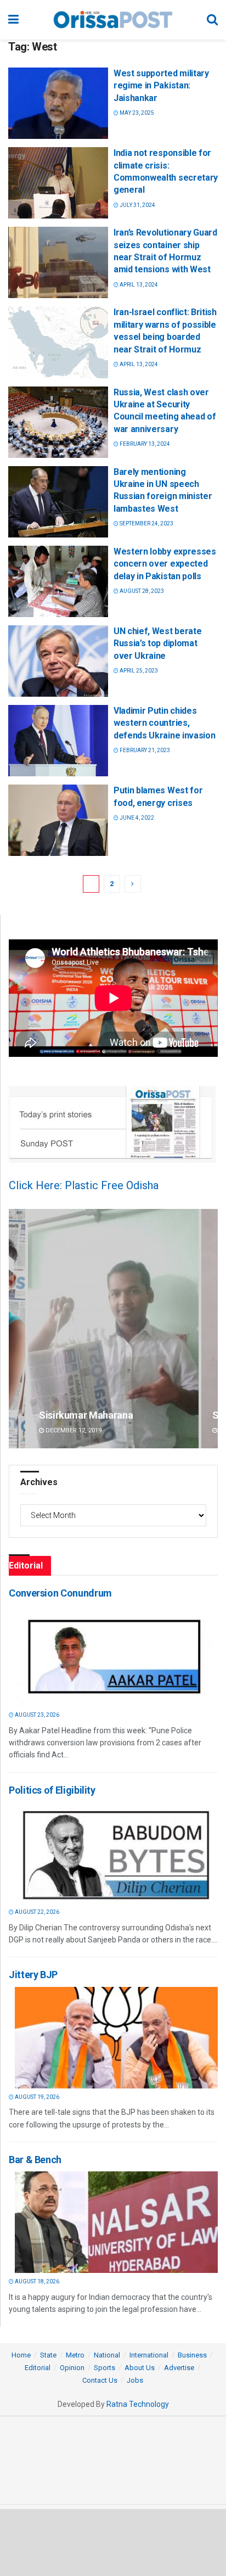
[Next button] (210, 1328)
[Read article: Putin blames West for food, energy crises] (58, 820)
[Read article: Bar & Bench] (116, 2222)
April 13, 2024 (138, 285)
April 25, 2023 (138, 671)
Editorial (38, 2368)
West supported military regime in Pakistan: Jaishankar (161, 86)
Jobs (135, 2380)
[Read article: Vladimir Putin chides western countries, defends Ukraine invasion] (58, 741)
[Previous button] (17, 1328)
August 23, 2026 (36, 1715)
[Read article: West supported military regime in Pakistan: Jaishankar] (58, 103)
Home (21, 2355)
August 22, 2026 (36, 1912)
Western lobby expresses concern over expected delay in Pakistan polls (165, 564)
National (107, 2355)
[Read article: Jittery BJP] (116, 2038)
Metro (75, 2355)
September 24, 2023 (146, 523)
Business (192, 2355)
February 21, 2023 (144, 750)
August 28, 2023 (141, 591)
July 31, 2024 (137, 205)
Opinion (72, 2368)
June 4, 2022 (136, 818)
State (48, 2355)
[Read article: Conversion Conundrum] (116, 1656)
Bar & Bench (35, 2160)
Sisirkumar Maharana (86, 1415)
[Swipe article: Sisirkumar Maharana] (113, 1328)
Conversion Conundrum (60, 1593)
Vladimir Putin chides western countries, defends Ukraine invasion (164, 723)
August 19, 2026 (36, 2097)
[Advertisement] (113, 2542)
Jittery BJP (33, 1975)
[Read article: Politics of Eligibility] (116, 1853)
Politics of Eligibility (52, 1790)
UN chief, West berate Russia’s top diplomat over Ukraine (157, 643)
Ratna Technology (138, 2404)
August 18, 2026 (36, 2281)
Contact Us (100, 2380)
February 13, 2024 (144, 444)
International (149, 2355)
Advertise (179, 2368)
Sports (104, 2368)
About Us (140, 2368)
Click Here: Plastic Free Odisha (84, 1185)
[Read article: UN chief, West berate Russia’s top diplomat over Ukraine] (58, 661)
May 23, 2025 (136, 113)
